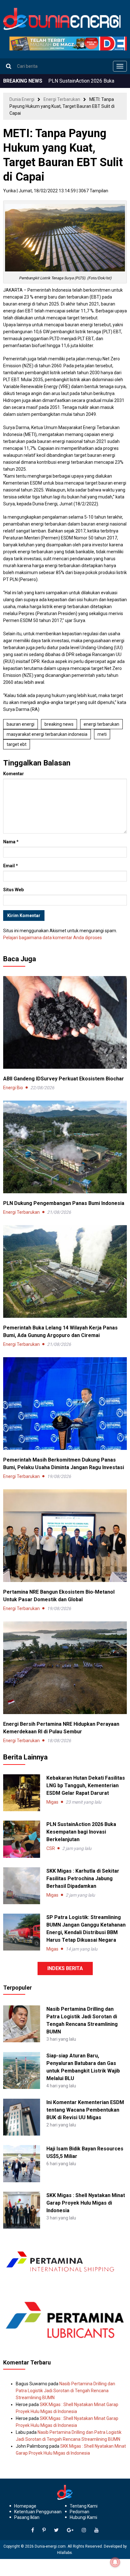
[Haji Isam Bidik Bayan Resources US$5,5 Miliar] (22, 2163)
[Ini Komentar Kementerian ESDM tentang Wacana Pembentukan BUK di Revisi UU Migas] (22, 2117)
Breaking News (59, 724)
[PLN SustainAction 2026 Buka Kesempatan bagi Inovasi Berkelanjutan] (22, 1839)
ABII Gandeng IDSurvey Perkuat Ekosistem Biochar (64, 1079)
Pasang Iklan (27, 2517)
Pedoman (80, 2512)
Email (11, 866)
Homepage (25, 2506)
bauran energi (21, 724)
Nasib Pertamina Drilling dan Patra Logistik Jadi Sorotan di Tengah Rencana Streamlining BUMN (65, 2391)
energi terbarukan (101, 724)
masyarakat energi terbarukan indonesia (47, 734)
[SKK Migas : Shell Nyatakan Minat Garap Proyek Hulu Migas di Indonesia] (22, 2210)
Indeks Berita (65, 1968)
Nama (11, 842)
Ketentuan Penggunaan (38, 2512)
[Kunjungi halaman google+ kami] (70, 2530)
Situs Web (13, 890)
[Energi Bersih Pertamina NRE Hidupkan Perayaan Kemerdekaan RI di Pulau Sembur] (65, 1667)
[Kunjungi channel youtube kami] (97, 2530)
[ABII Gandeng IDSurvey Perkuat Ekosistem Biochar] (65, 1022)
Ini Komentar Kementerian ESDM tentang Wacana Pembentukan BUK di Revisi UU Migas (85, 2110)
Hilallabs (65, 2553)
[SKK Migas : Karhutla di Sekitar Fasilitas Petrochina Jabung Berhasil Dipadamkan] (22, 1886)
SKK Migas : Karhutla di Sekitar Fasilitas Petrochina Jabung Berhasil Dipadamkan (83, 1878)
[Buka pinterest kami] (44, 2530)
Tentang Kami (84, 2506)
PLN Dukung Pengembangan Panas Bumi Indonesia (64, 1203)
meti (102, 734)
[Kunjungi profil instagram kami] (84, 2530)
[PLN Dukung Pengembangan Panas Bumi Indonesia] (65, 1147)
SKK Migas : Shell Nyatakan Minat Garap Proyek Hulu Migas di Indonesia (86, 2203)
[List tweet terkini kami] (56, 2530)
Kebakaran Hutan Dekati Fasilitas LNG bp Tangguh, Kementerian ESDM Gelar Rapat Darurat (86, 1785)
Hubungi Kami (83, 2517)
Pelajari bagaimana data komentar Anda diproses (53, 938)
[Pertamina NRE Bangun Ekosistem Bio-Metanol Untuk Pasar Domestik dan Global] (65, 1535)
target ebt (17, 744)
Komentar (14, 774)
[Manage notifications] (115, 2562)
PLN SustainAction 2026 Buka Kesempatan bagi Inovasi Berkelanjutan (81, 1832)
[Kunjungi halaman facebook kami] (33, 2530)
